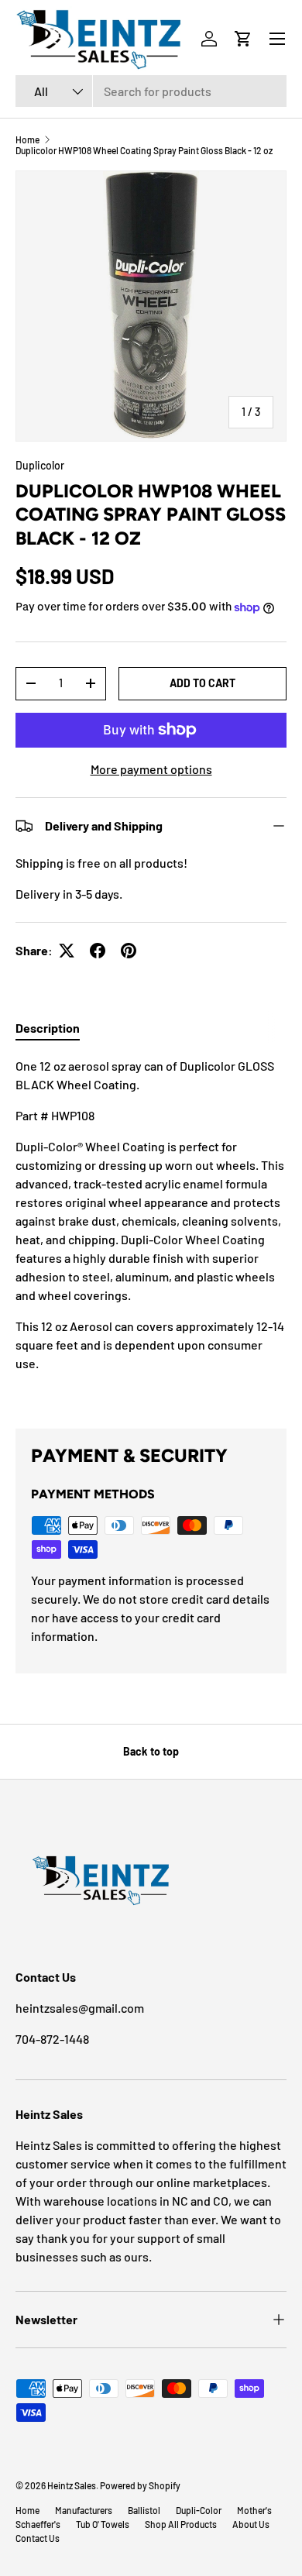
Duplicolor (40, 465)
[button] (243, 39)
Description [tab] (48, 1028)
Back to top (151, 1751)
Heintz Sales (72, 2485)
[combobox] (151, 91)
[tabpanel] (151, 1230)
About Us (251, 2524)
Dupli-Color (199, 2510)
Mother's (254, 2510)
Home (27, 139)
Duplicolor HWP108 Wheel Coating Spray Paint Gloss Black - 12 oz (144, 150)
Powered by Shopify (140, 2485)
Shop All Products (181, 2524)
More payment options (151, 769)
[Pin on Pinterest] (129, 951)
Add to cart (202, 683)
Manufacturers (84, 2510)
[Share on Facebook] (98, 951)
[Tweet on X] (67, 951)
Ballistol (144, 2510)
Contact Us (38, 2538)
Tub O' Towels (103, 2524)
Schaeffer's (38, 2524)
